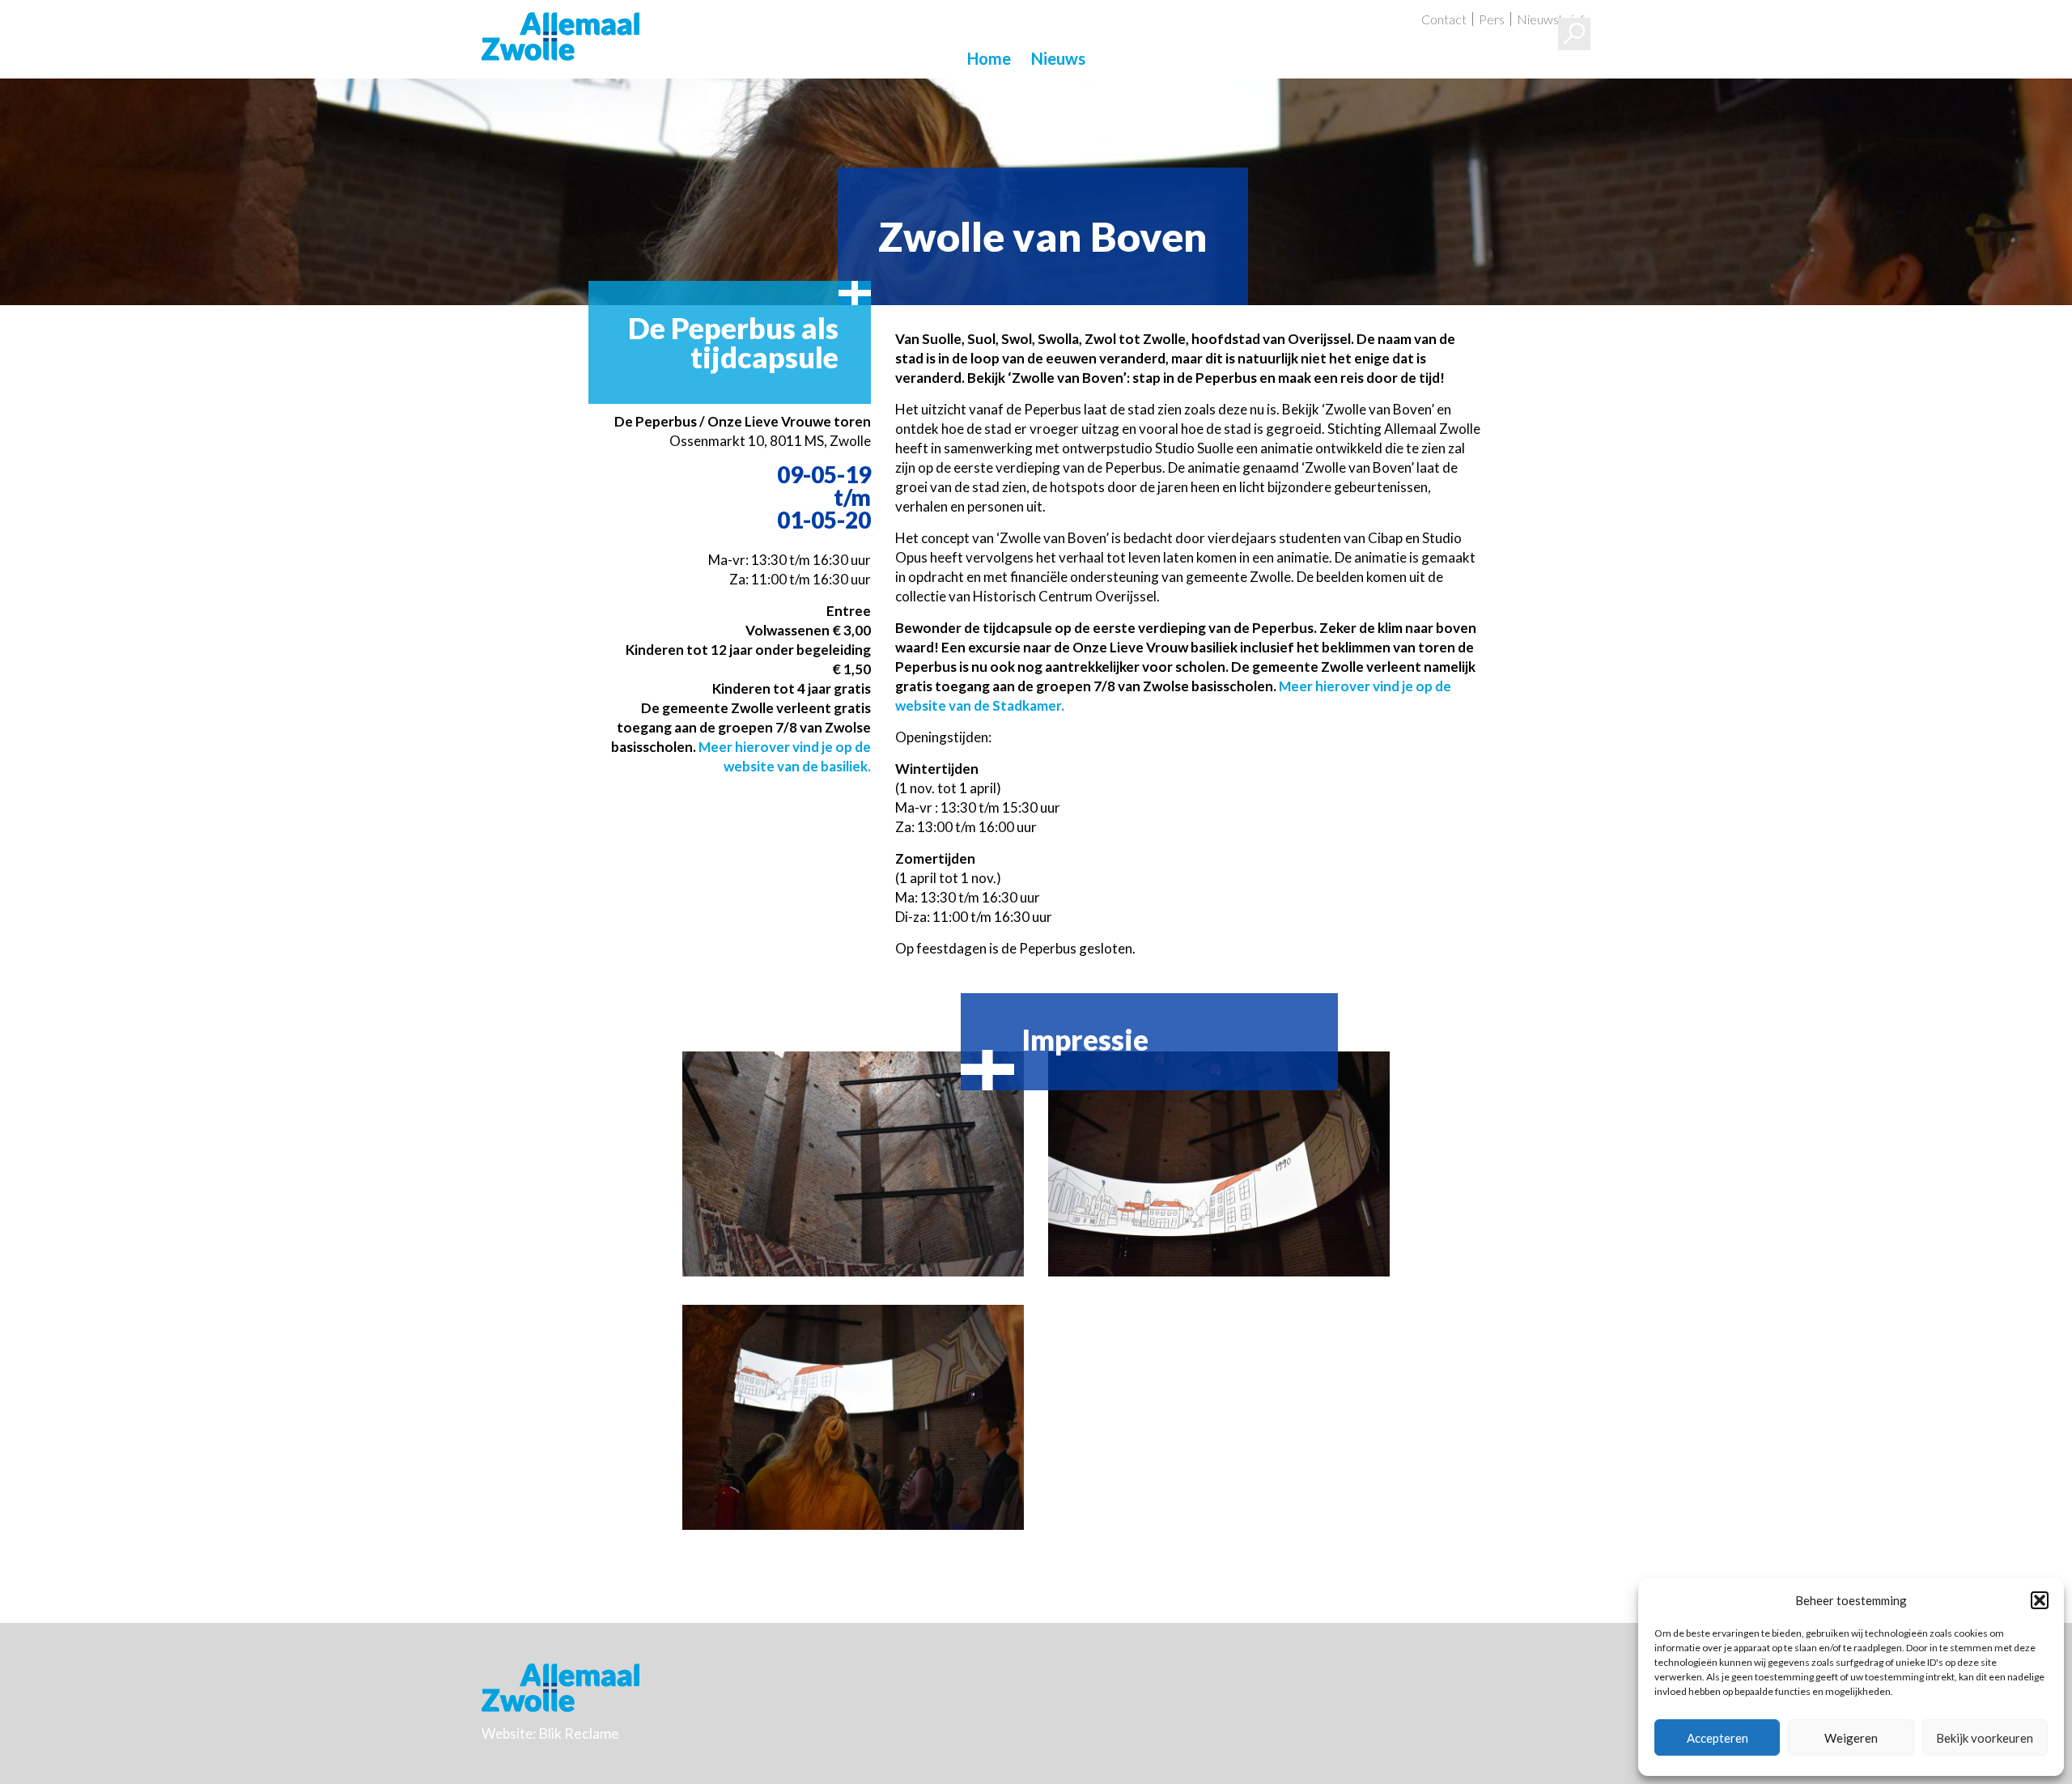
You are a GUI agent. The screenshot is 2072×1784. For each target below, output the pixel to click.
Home (989, 58)
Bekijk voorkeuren (1985, 1738)
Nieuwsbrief (1551, 19)
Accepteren (1717, 1738)
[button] (2040, 1600)
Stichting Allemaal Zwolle (560, 36)
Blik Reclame (579, 1733)
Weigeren (1851, 1738)
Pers (1492, 19)
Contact (1444, 19)
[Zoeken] (1574, 34)
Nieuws (1058, 58)
